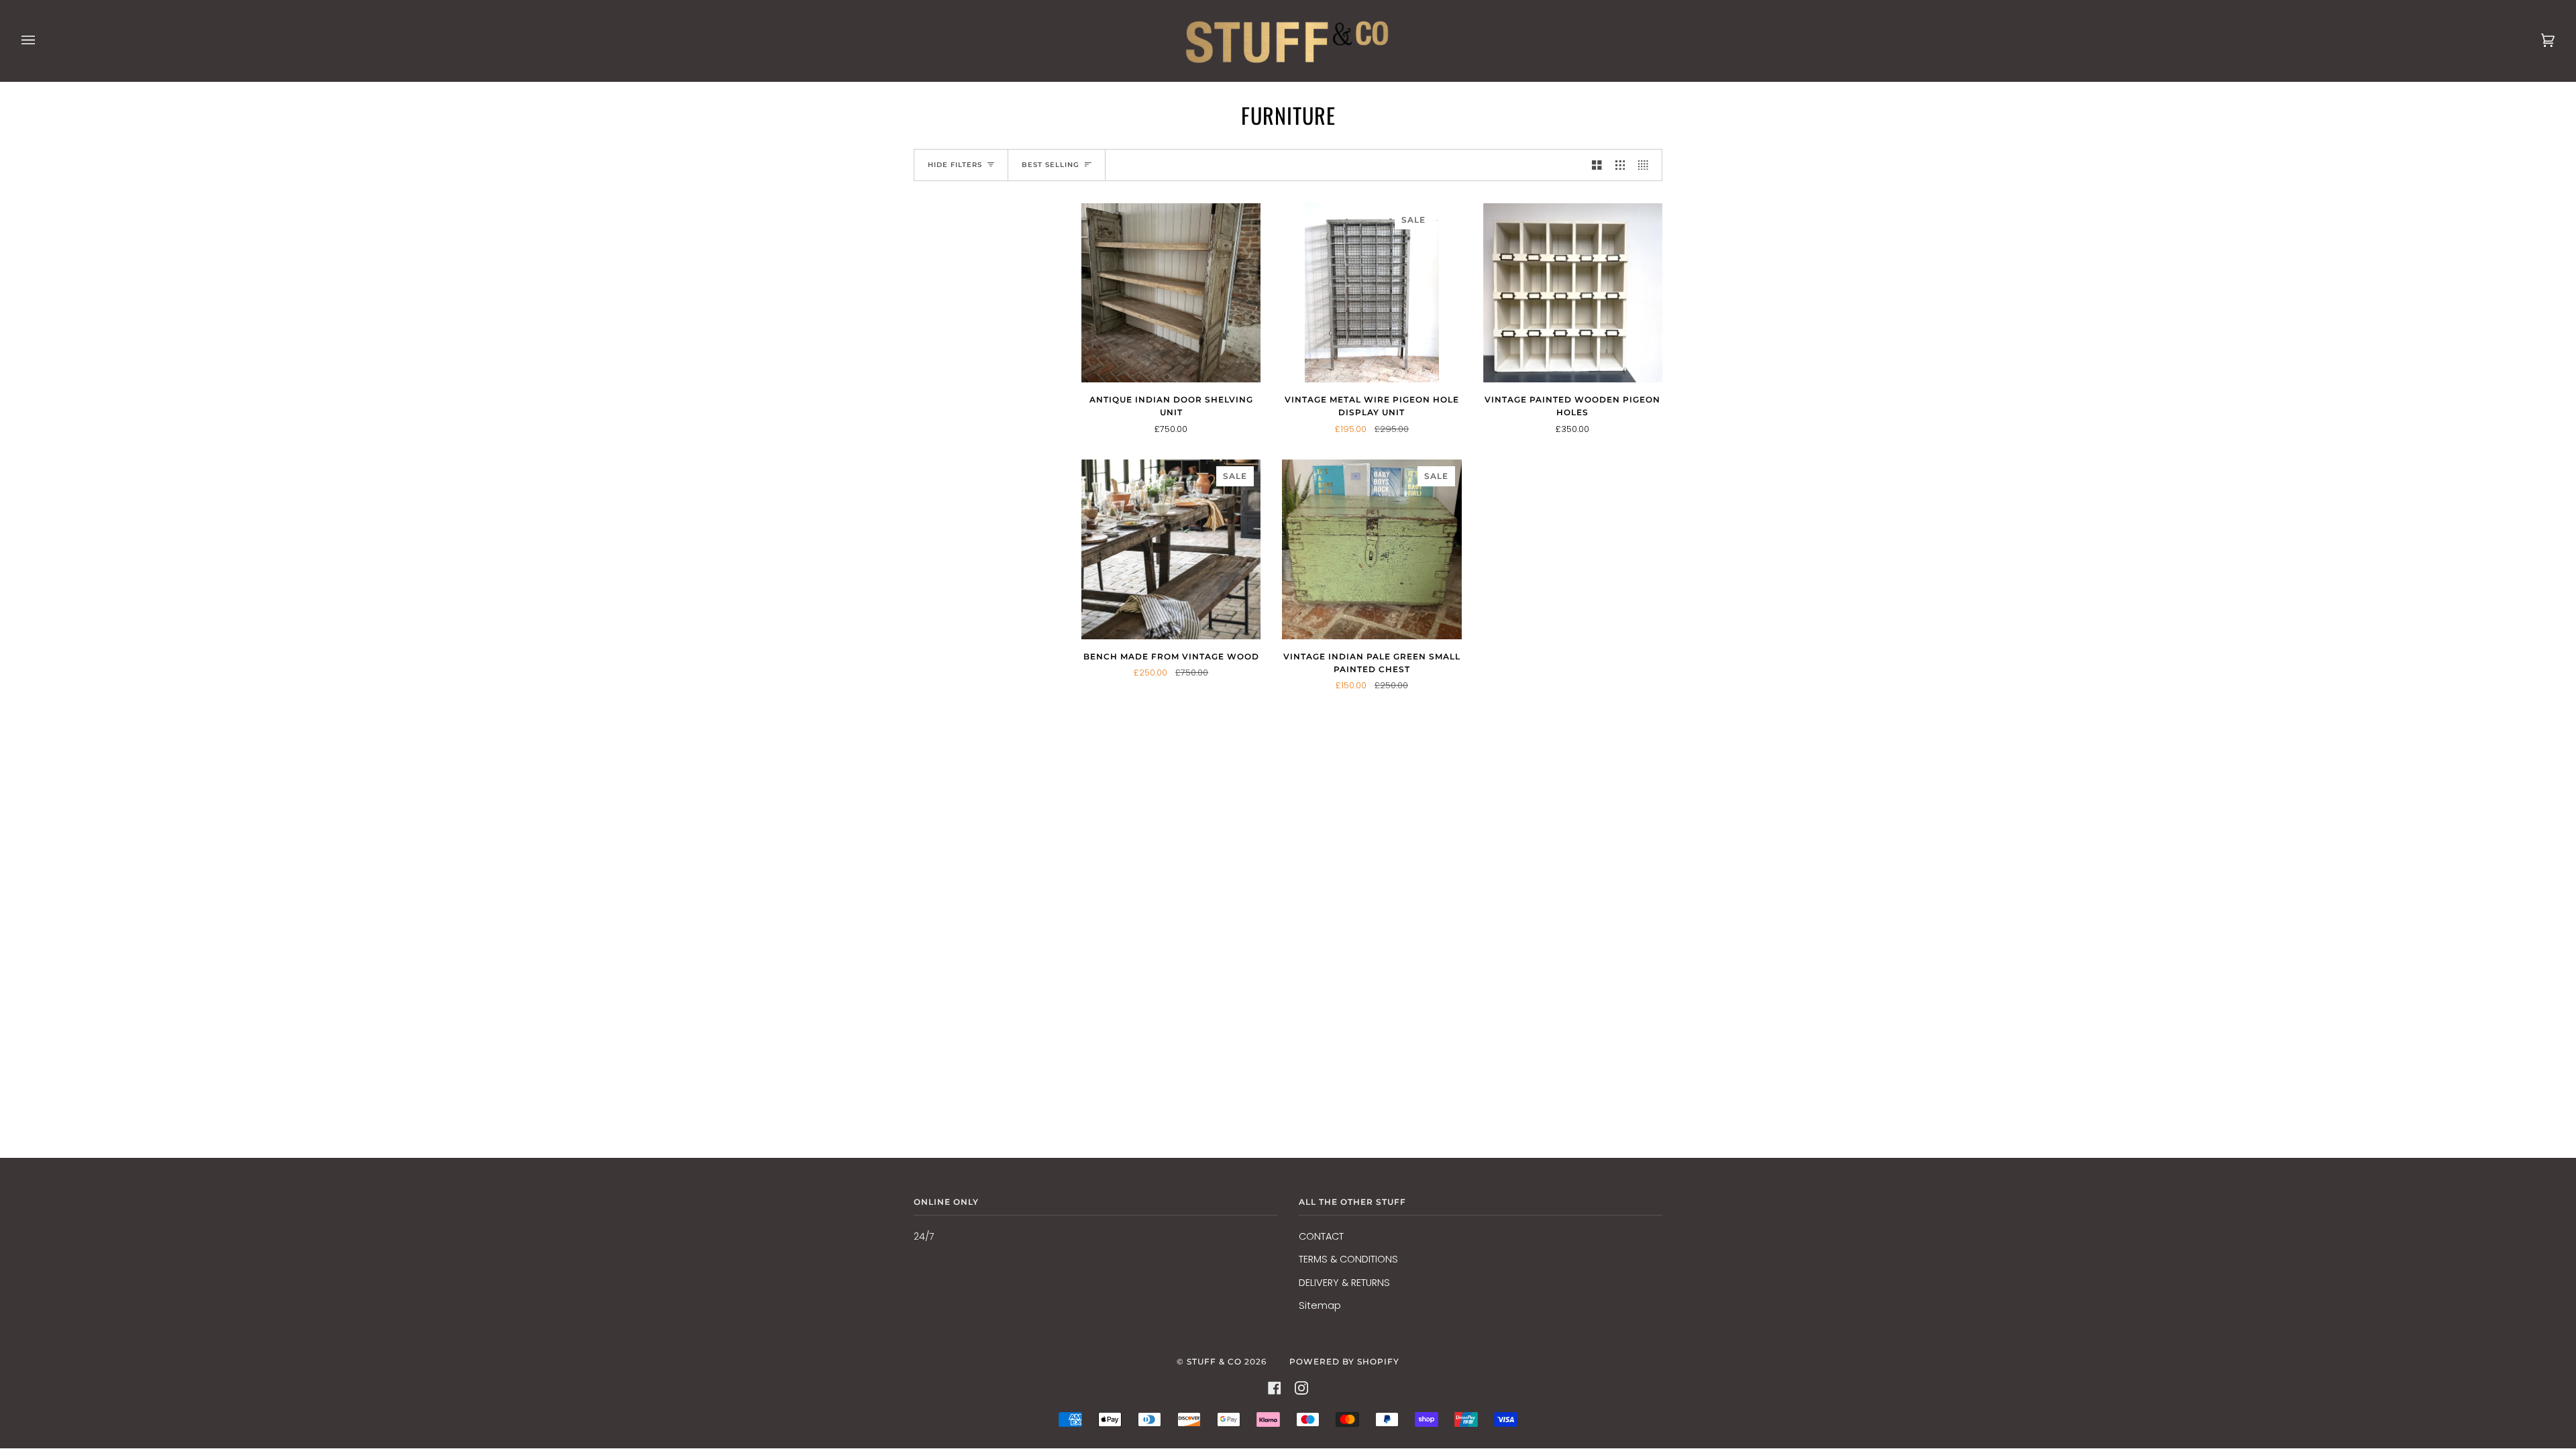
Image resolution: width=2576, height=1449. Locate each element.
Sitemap (1320, 1305)
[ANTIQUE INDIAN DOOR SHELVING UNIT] (1171, 293)
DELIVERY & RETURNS (1344, 1283)
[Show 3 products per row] (1620, 165)
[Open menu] (42, 41)
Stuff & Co (1214, 1361)
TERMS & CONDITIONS (1348, 1259)
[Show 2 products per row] (1597, 165)
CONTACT (1321, 1236)
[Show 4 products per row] (1647, 165)
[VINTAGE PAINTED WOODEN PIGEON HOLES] (1573, 293)
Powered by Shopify (1344, 1361)
